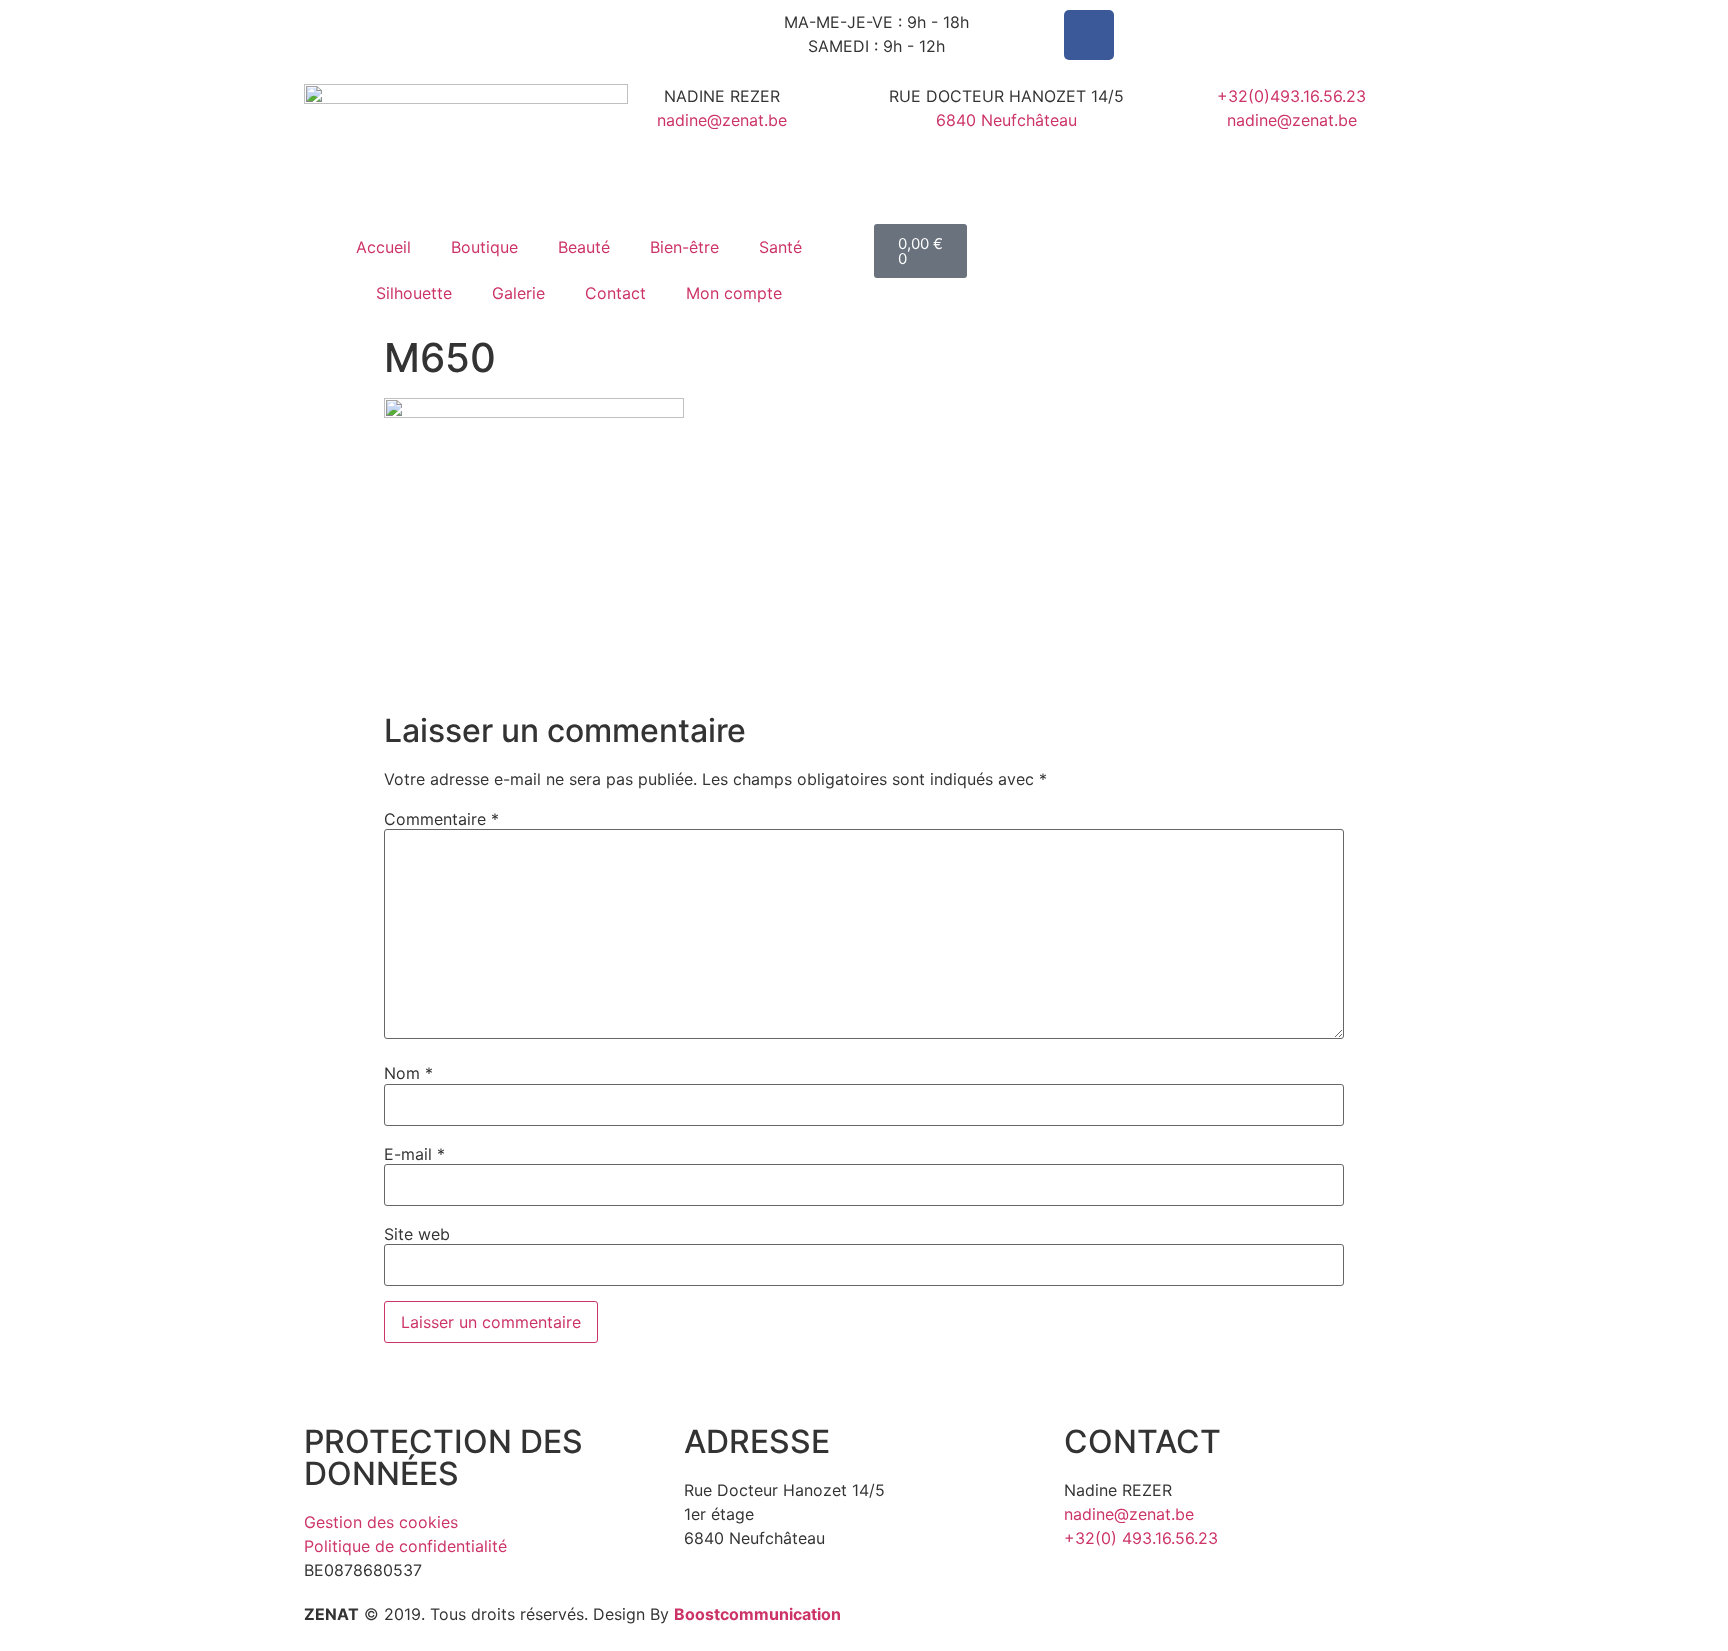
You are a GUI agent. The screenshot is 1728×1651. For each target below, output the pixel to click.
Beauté (584, 247)
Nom (408, 1073)
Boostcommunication (757, 1614)
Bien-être (684, 247)
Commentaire (441, 819)
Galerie (518, 293)
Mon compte (734, 293)
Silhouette (414, 293)
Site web (417, 1234)
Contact (615, 293)
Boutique (484, 247)
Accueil (383, 247)
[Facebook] (1089, 35)
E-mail (414, 1154)
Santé (780, 247)
